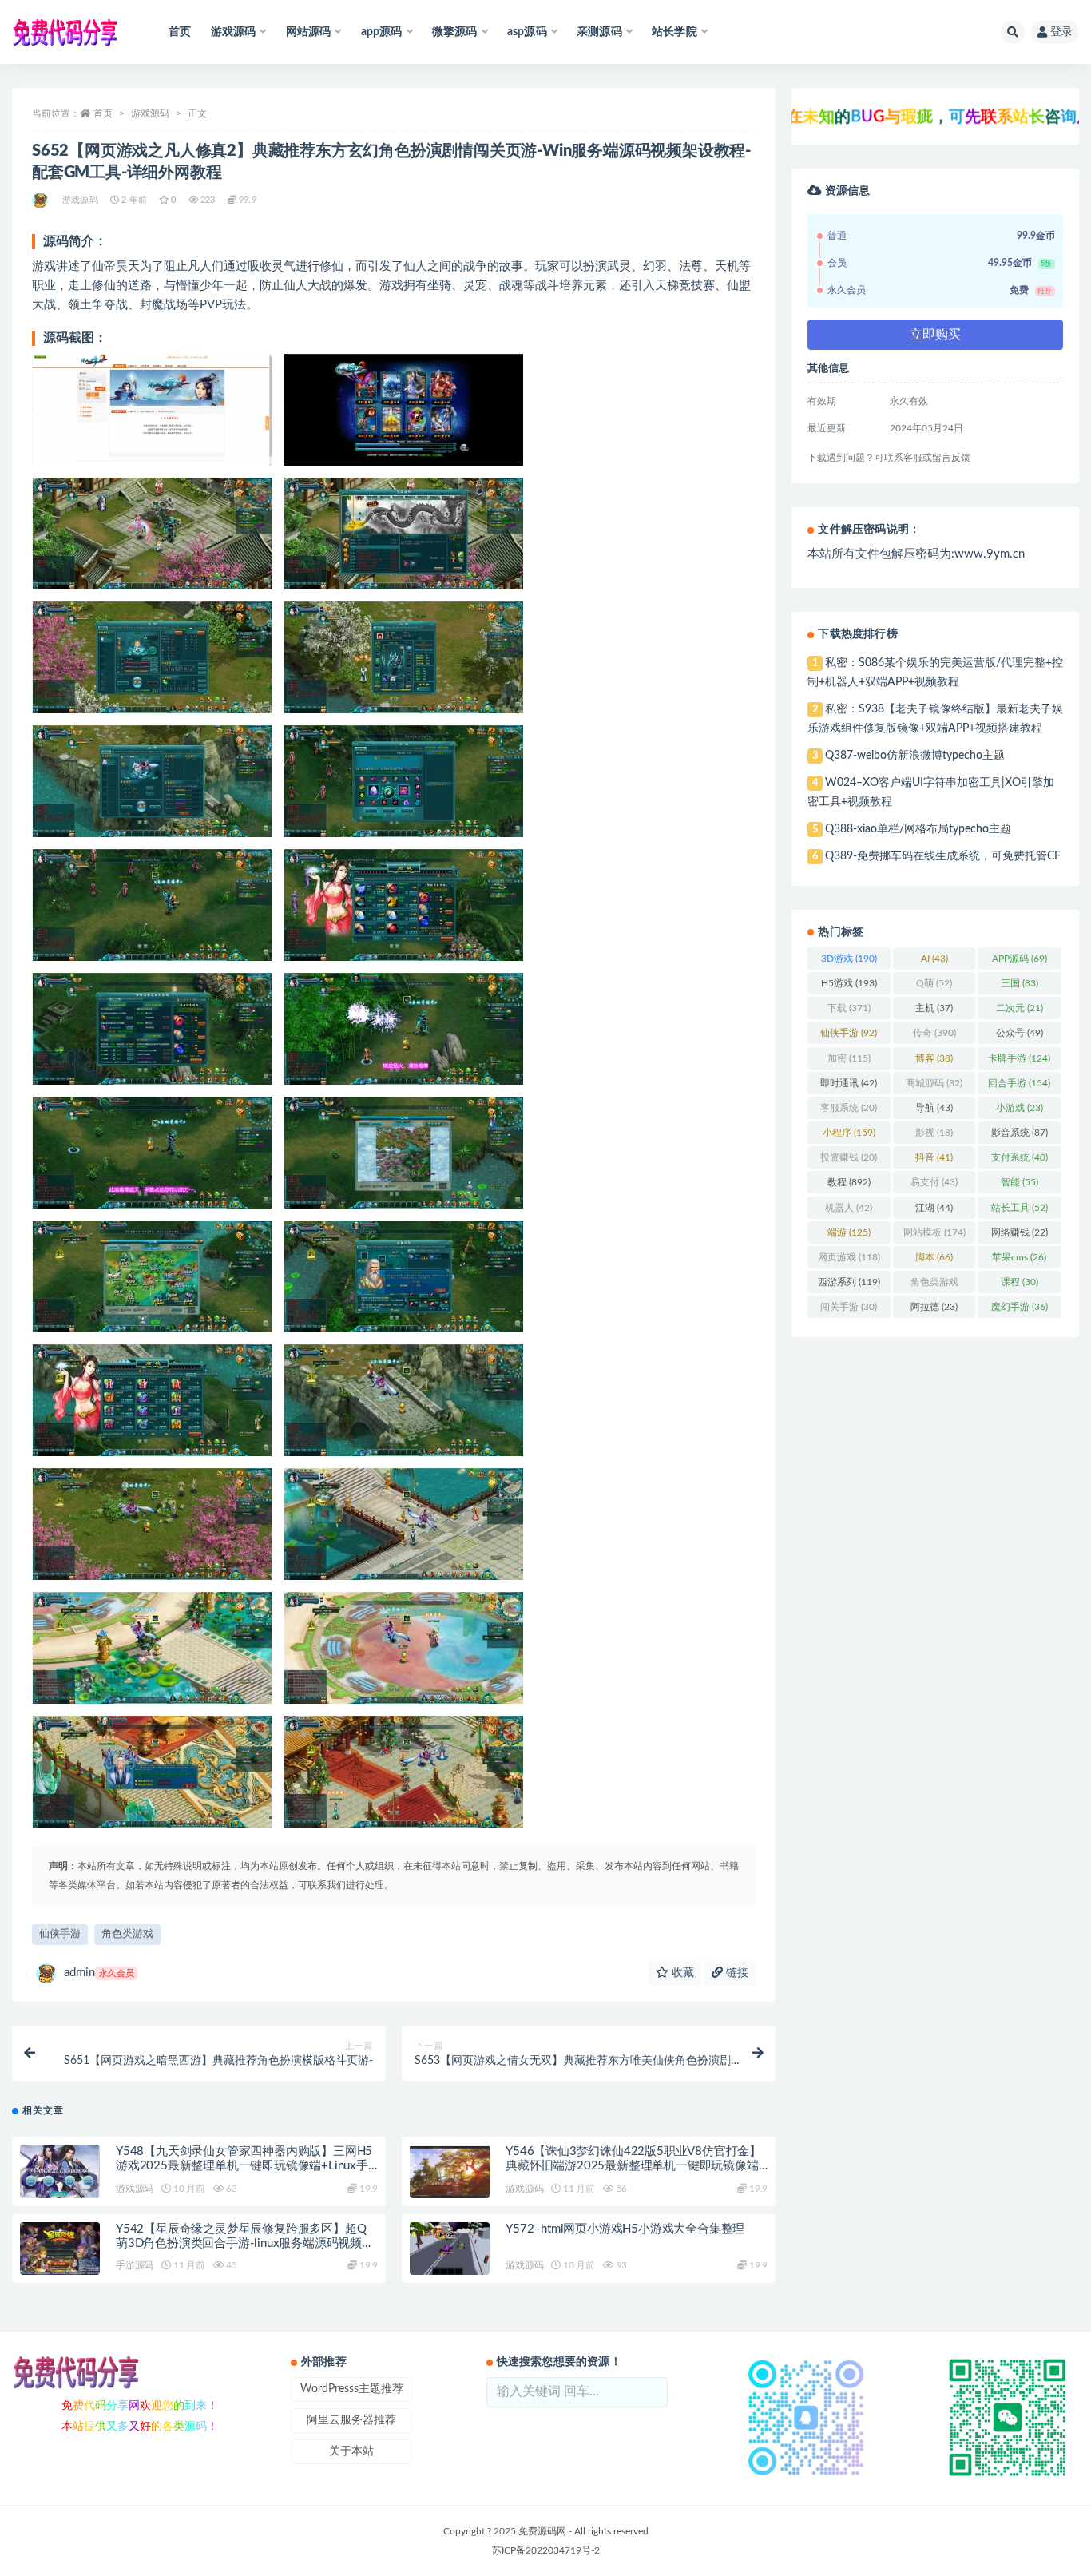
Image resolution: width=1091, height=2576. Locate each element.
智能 (1020, 1182)
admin (99, 1973)
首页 (180, 32)
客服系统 (849, 1108)
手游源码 (135, 2265)
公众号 (1020, 1033)
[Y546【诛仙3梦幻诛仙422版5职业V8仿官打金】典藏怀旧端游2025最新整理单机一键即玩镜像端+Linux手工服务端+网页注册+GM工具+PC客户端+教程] (450, 2171)
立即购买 (935, 335)
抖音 (934, 1157)
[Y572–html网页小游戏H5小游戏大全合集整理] (450, 2249)
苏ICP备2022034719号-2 (546, 2550)
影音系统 (1020, 1133)
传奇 (934, 1033)
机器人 (849, 1208)
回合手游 (1019, 1083)
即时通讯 (849, 1083)
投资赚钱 (849, 1157)
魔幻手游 (1020, 1307)
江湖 (934, 1208)
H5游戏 (849, 983)
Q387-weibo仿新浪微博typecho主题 (915, 756)
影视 (934, 1133)
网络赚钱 (1020, 1232)
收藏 (681, 1973)
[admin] (41, 200)
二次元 (1020, 1008)
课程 (1020, 1282)
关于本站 (351, 2451)
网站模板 (934, 1232)
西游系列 (849, 1282)
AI (934, 959)
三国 (1020, 983)
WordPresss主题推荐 (352, 2389)
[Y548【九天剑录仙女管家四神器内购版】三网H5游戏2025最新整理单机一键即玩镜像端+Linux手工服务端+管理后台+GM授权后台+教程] (60, 2171)
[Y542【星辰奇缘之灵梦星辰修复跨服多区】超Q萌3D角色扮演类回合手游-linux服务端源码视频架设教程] (60, 2249)
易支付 (934, 1182)
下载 (849, 1008)
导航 (934, 1108)
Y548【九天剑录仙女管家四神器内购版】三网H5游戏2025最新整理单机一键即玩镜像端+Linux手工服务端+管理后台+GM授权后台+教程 (244, 2166)
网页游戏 (849, 1257)
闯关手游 (849, 1307)
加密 (849, 1058)
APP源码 (1020, 959)
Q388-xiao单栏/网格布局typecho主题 (918, 829)
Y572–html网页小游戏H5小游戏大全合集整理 (625, 2229)
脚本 (934, 1257)
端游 (849, 1232)
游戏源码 (150, 113)
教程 (849, 1182)
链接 (736, 1973)
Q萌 (934, 983)
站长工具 (1020, 1208)
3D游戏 (849, 959)
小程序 (849, 1133)
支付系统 (1020, 1157)
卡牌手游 (1019, 1058)
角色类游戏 (127, 1934)
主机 (934, 1008)
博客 (934, 1058)
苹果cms (1019, 1257)
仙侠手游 (60, 1934)
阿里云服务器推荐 (351, 2420)
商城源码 (934, 1083)
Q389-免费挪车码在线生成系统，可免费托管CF (943, 856)
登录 (1061, 32)
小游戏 (1020, 1108)
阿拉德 (934, 1307)
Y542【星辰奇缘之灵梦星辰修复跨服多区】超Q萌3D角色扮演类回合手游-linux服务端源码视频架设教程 (245, 2243)
